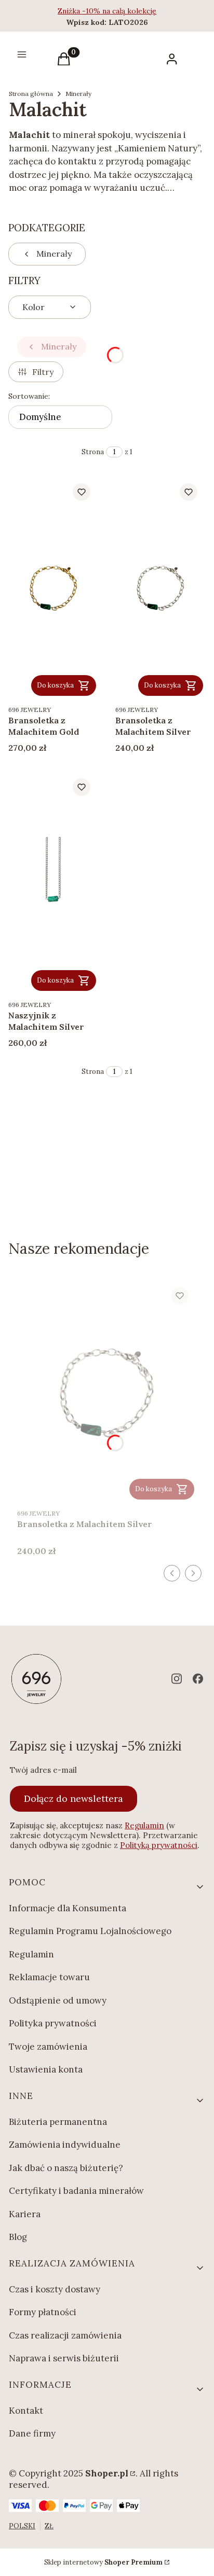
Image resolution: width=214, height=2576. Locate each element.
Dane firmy (32, 2433)
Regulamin (144, 1825)
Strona (93, 452)
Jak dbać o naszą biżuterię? (66, 2168)
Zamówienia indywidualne (65, 2145)
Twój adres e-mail (43, 1770)
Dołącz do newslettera (73, 1798)
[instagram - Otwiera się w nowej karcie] (177, 1679)
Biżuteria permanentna (58, 2122)
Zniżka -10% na (85, 11)
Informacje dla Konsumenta (68, 1908)
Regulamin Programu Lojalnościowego (90, 1931)
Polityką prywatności (159, 1845)
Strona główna (31, 94)
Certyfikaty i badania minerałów (76, 2191)
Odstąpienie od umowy (58, 2000)
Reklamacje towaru (49, 1977)
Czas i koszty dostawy (55, 2289)
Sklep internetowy (103, 2562)
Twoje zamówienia (48, 2047)
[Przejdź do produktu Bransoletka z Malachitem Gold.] (53, 587)
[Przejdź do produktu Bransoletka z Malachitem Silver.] (160, 587)
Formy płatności (43, 2312)
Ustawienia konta (46, 2069)
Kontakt (26, 2411)
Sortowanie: (29, 396)
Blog (18, 2237)
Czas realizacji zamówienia (65, 2335)
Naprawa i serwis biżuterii (64, 2358)
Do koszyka (55, 685)
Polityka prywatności (53, 2023)
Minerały (78, 94)
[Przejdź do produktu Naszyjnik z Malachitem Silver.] (53, 882)
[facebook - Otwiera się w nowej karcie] (198, 1679)
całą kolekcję (134, 11)
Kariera (25, 2214)
